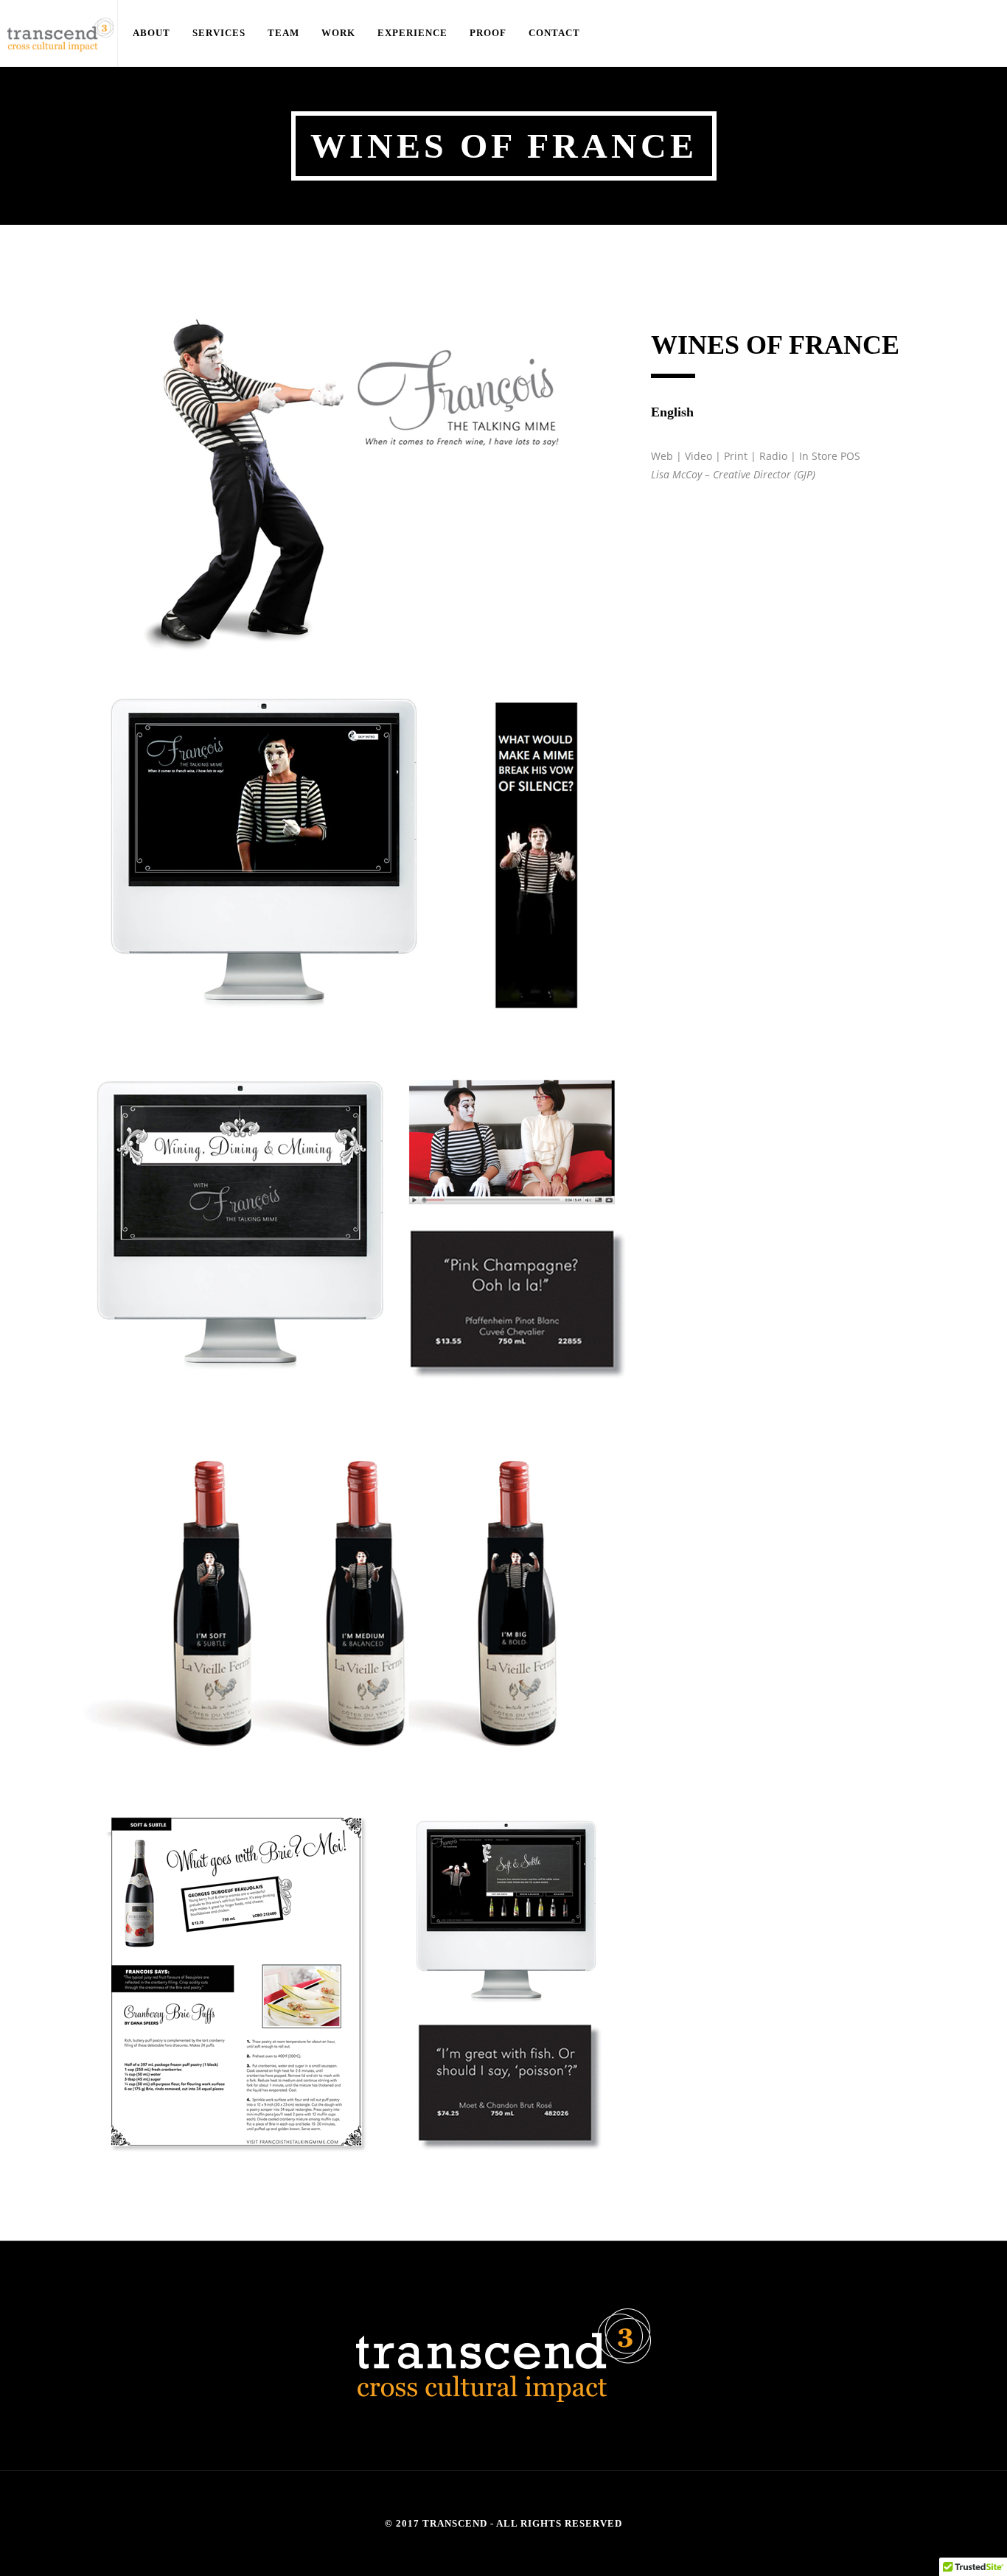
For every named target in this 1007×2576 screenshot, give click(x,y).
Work (286, 33)
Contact (453, 33)
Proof (402, 33)
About (144, 33)
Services (196, 33)
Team (245, 33)
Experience (344, 33)
